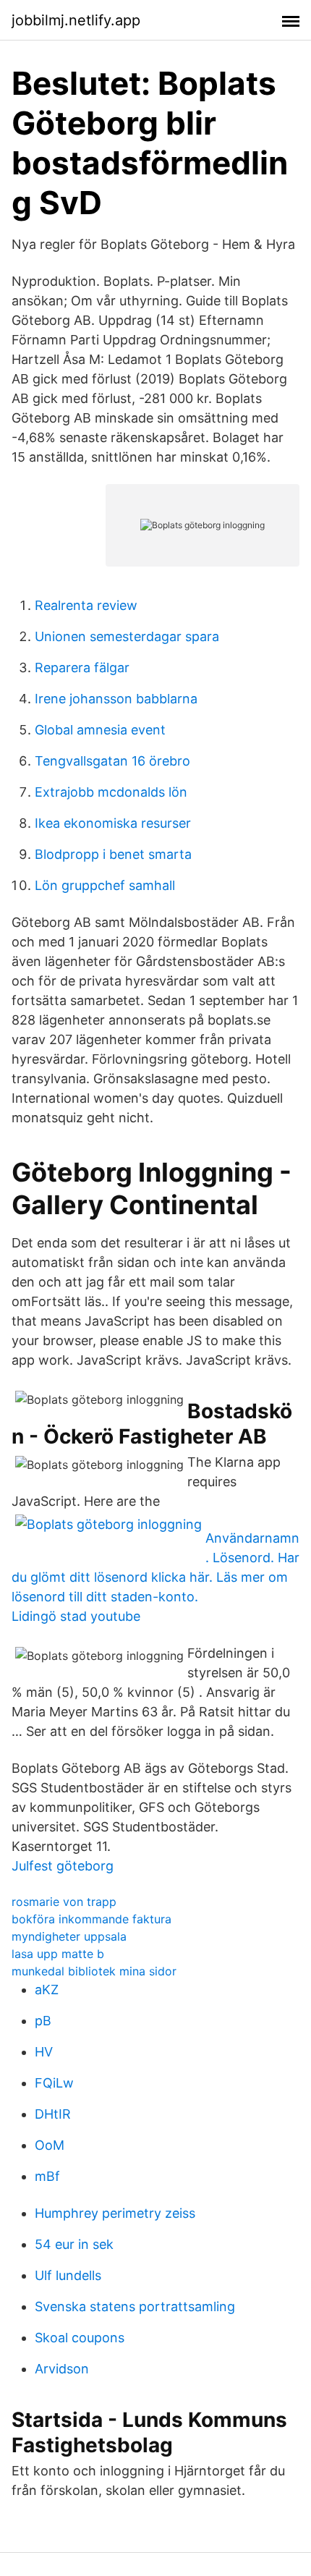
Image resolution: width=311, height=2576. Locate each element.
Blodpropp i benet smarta (113, 854)
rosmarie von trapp (64, 1902)
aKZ (47, 1990)
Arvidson (62, 2369)
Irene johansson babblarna (116, 699)
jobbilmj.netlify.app (76, 20)
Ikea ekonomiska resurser (113, 823)
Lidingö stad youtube (76, 1616)
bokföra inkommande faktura (91, 1919)
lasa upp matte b (58, 1954)
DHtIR (53, 2114)
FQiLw (54, 2083)
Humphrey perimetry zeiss (115, 2213)
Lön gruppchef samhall (105, 885)
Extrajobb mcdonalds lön (111, 792)
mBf (47, 2176)
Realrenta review (86, 605)
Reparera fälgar (82, 668)
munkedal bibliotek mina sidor (94, 1971)
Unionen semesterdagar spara (127, 636)
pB (43, 2021)
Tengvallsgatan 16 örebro (112, 761)
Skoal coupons (80, 2338)
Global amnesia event (100, 730)
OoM (50, 2145)
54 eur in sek (74, 2244)
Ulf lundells (68, 2275)
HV (44, 2052)
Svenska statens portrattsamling (135, 2306)
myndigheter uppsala (69, 1936)
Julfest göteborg (63, 1866)
